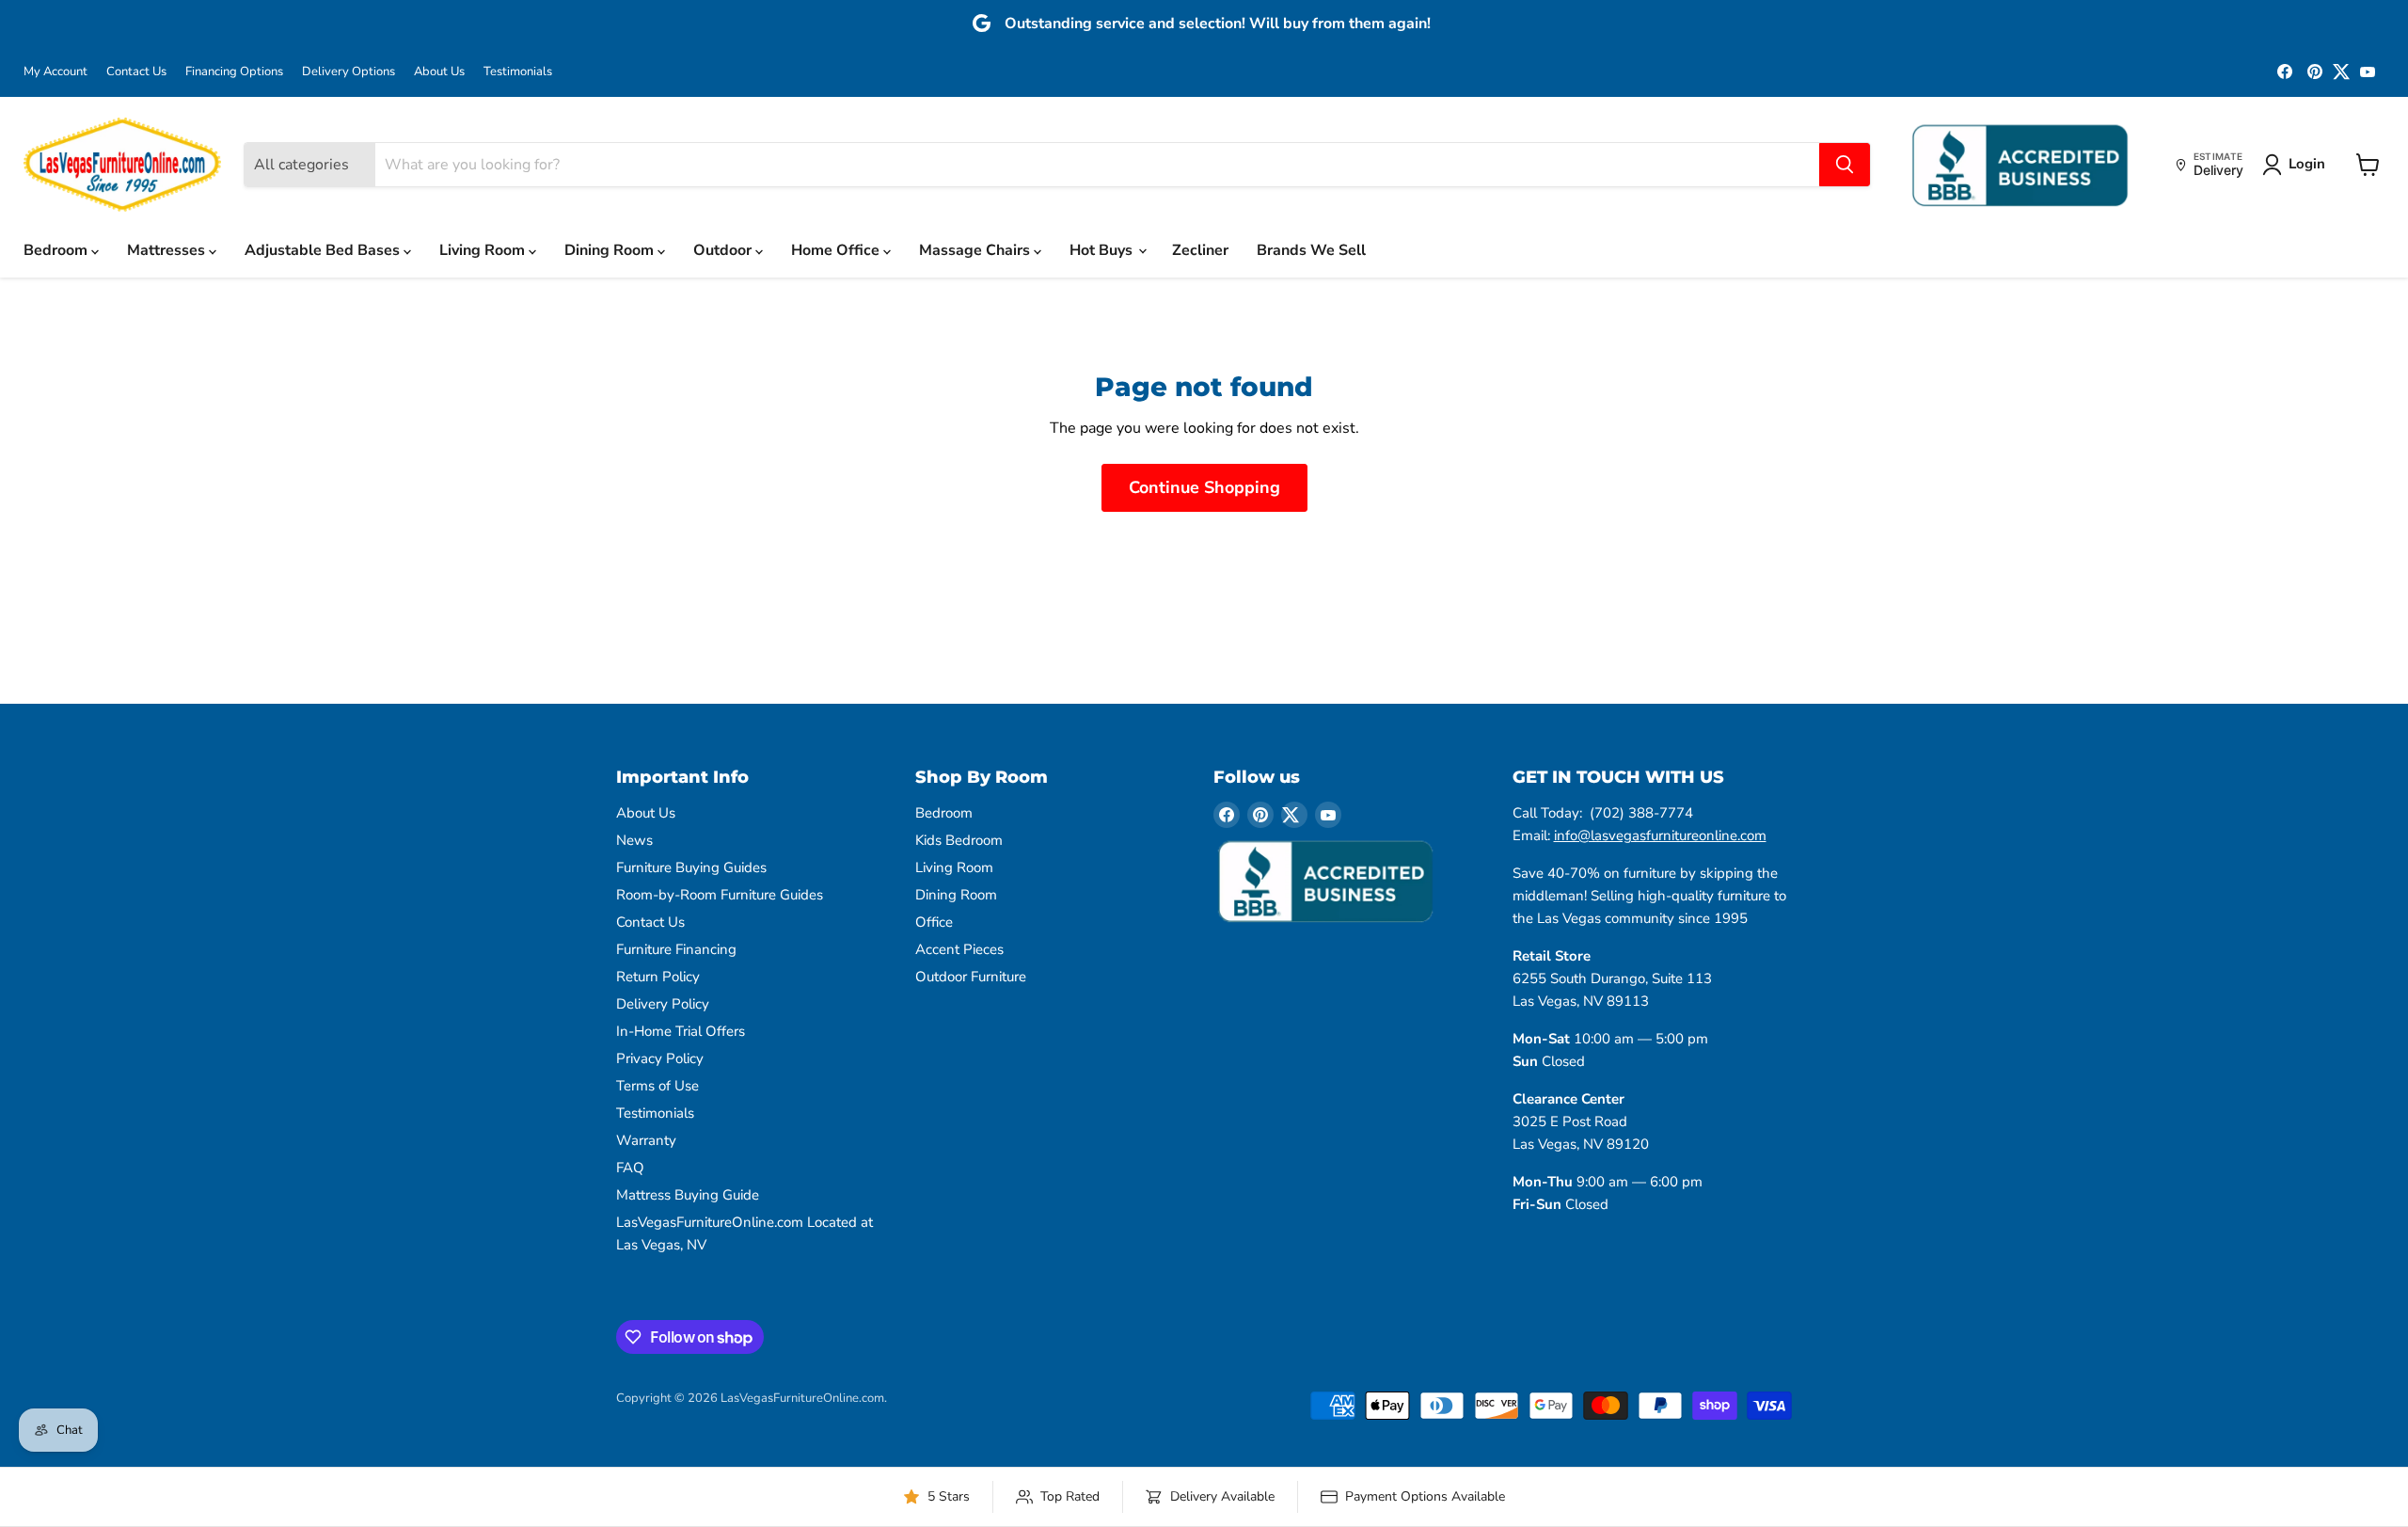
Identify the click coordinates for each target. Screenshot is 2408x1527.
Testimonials (518, 72)
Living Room (484, 250)
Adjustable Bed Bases (324, 250)
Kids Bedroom (959, 840)
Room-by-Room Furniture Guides (720, 895)
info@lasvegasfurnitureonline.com (1660, 835)
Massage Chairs (976, 250)
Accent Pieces (959, 949)
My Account (55, 72)
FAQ (630, 1168)
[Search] (1845, 165)
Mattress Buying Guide (688, 1195)
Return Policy (658, 977)
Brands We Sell (1311, 250)
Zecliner (1200, 250)
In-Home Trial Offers (681, 1031)
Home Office (837, 250)
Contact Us (136, 72)
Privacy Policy (660, 1058)
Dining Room (611, 250)
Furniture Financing (676, 949)
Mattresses (168, 250)
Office (934, 922)
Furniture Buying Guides (691, 867)
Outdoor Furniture (971, 977)
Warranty (646, 1140)
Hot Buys (1103, 250)
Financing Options (234, 72)
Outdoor (724, 250)
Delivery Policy (663, 1004)
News (634, 840)
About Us (439, 72)
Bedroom (57, 250)
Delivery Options (349, 72)
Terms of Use (657, 1086)
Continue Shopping (1204, 487)
